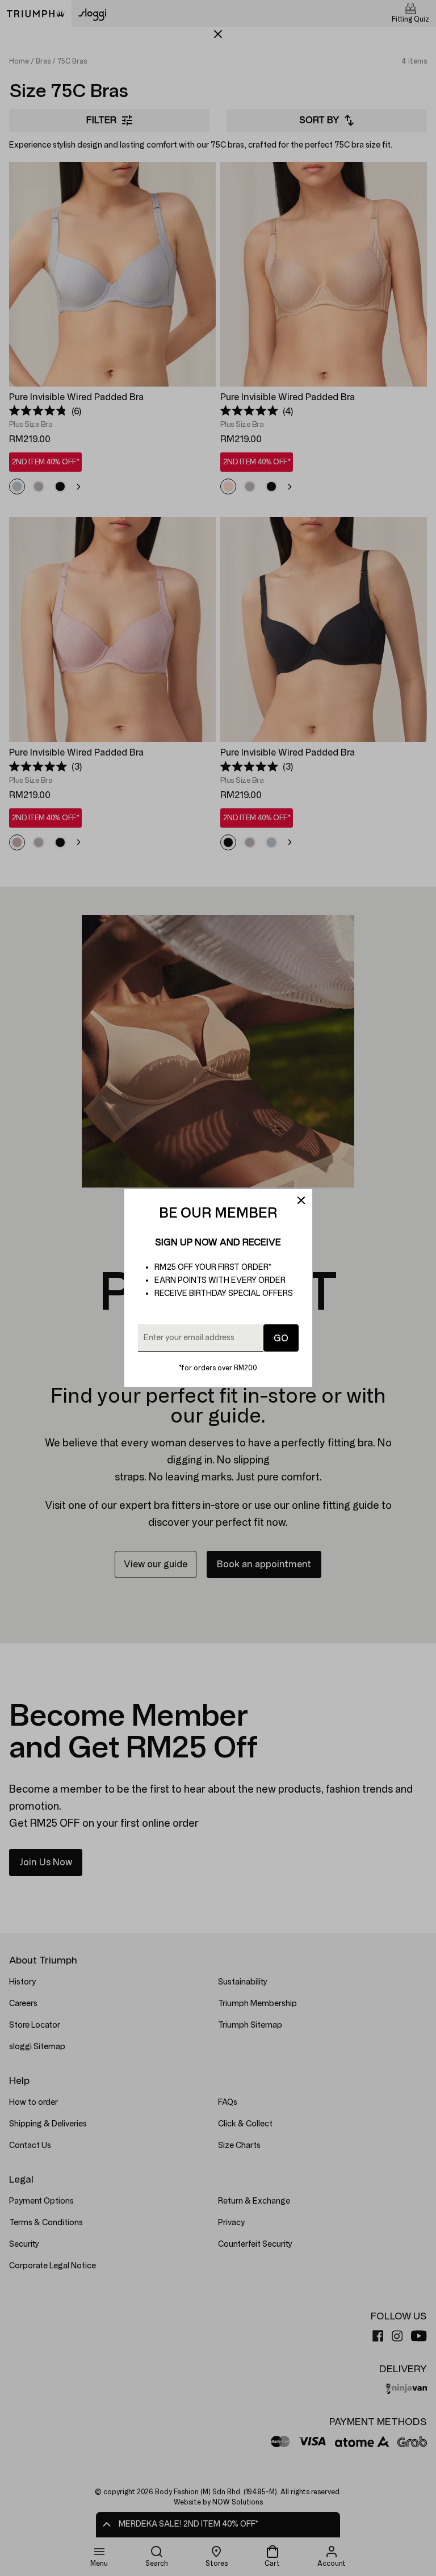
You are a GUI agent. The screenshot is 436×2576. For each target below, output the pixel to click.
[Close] (301, 1201)
